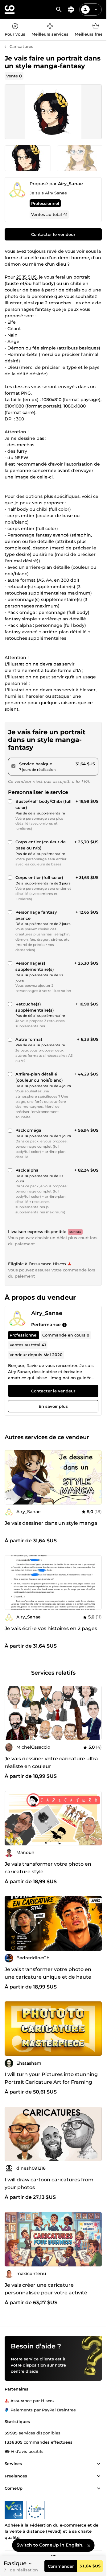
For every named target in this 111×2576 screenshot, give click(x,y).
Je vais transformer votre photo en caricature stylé (48, 1868)
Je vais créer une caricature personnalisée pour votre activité (46, 2289)
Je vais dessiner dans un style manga (51, 1523)
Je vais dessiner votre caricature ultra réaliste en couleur (51, 1762)
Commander (61, 2566)
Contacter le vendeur (53, 234)
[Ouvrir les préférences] (71, 10)
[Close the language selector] (89, 2545)
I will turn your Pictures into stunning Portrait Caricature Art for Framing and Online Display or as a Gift (51, 2082)
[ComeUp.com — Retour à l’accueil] (10, 10)
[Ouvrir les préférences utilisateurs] (96, 10)
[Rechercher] (59, 10)
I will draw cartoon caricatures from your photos (49, 2184)
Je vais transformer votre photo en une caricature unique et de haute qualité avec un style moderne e (48, 1977)
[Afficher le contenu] (99, 2464)
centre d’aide (25, 2371)
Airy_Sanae (70, 184)
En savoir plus (53, 1406)
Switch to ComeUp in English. (50, 2545)
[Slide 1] (80, 158)
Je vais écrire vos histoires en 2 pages (51, 1628)
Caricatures (21, 46)
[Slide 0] (28, 158)
